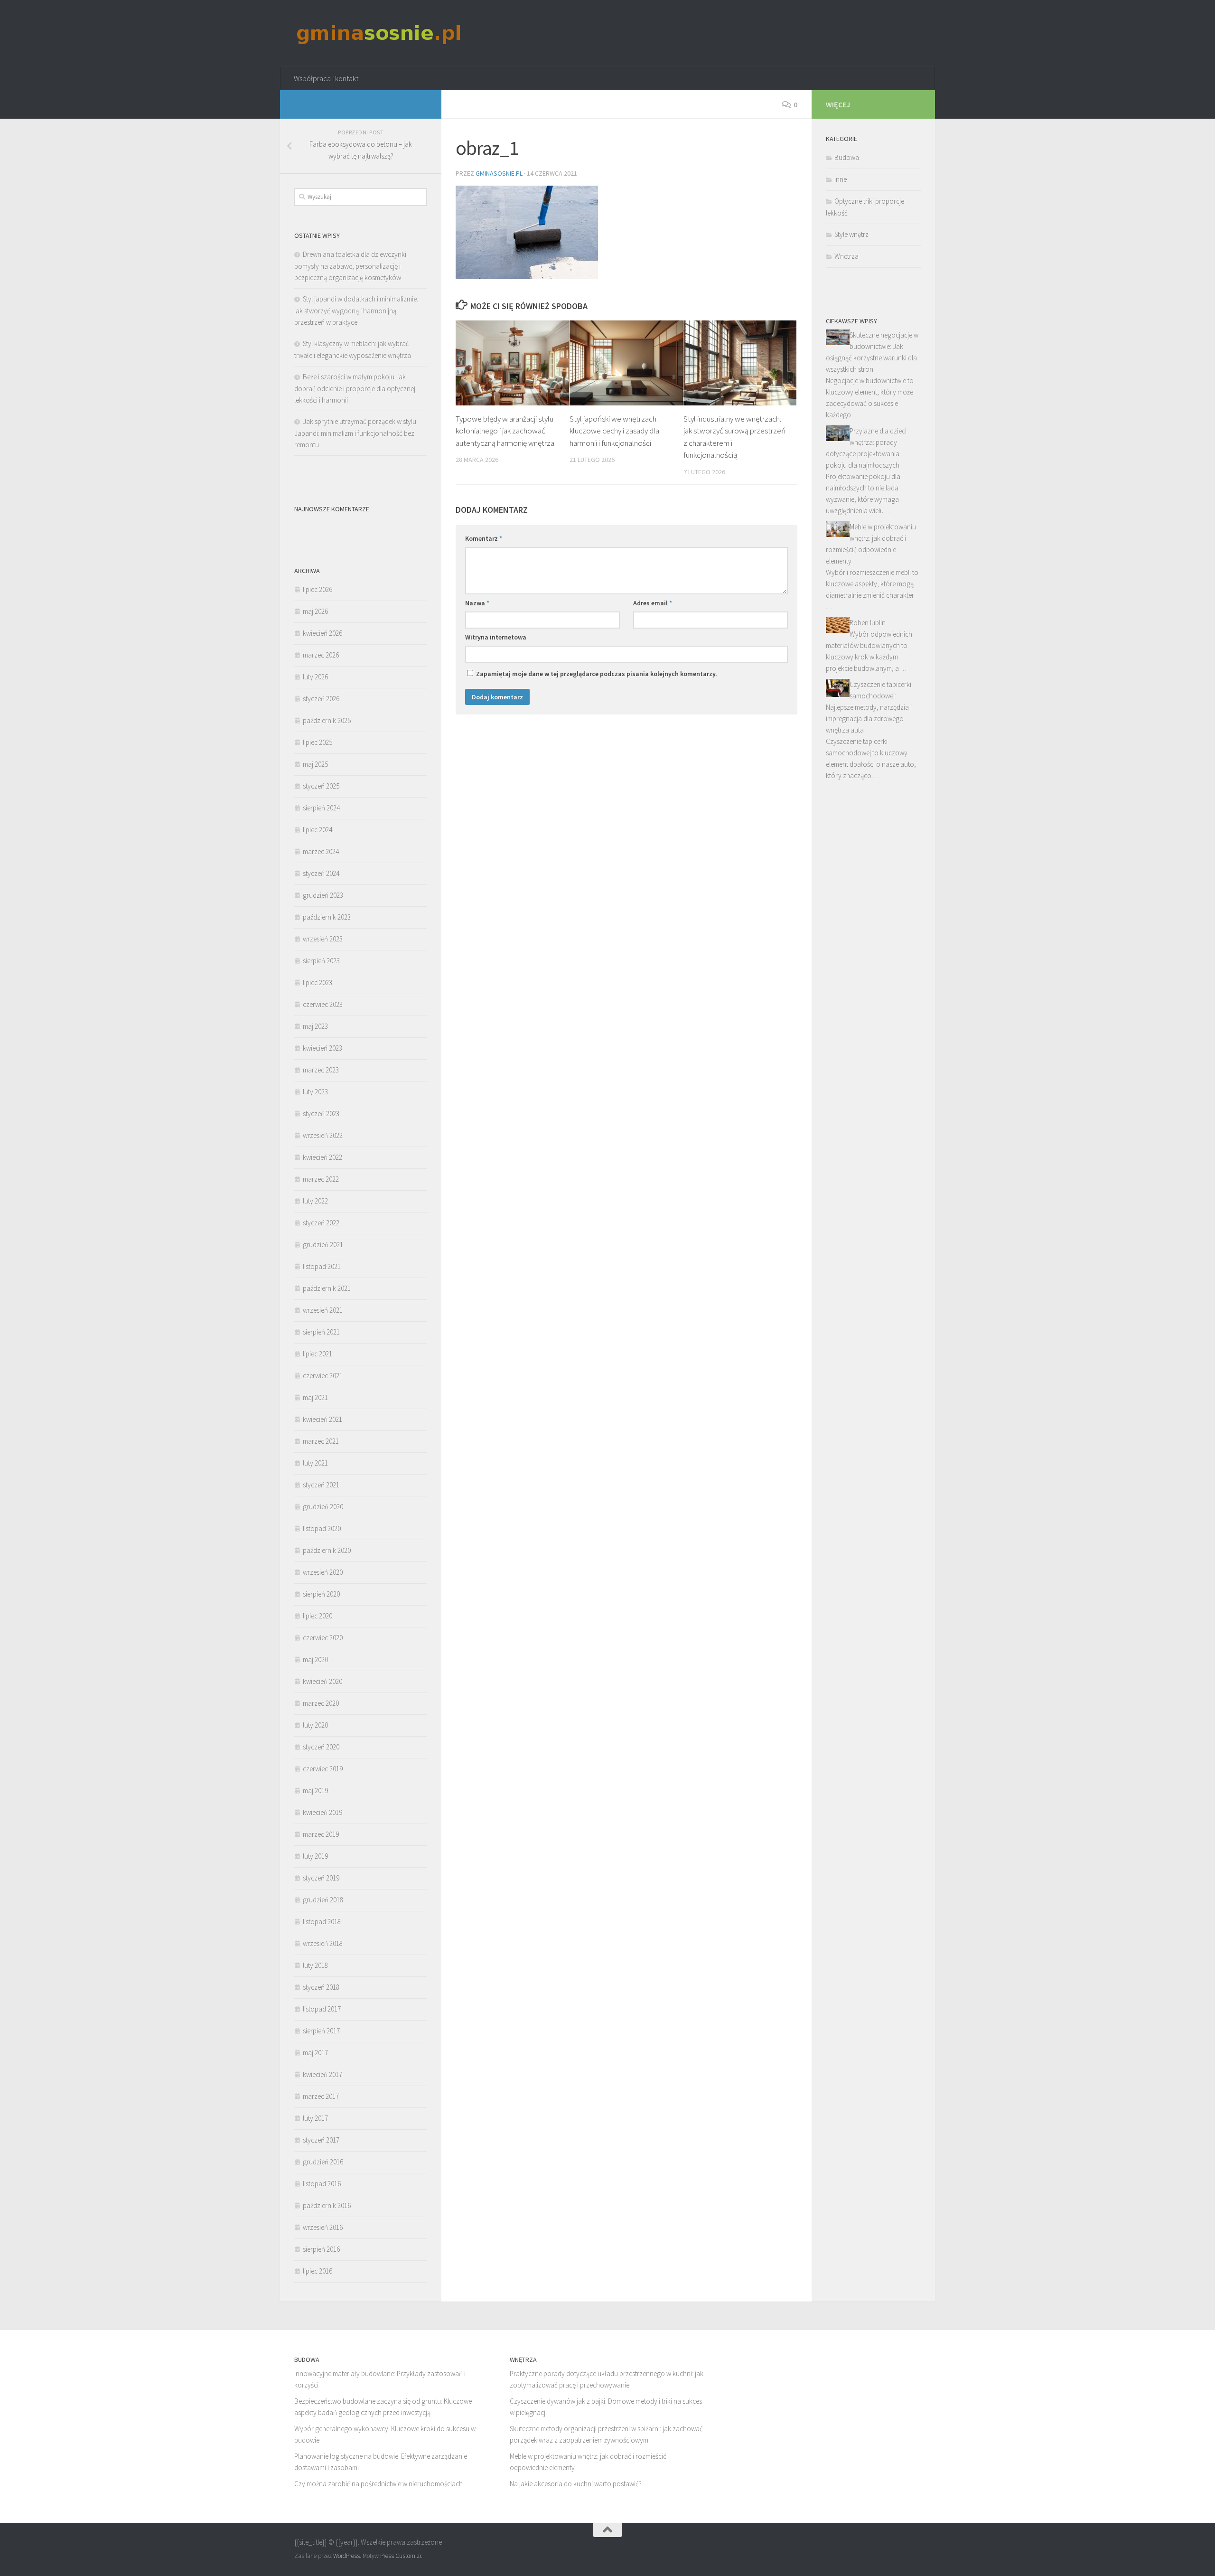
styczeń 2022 (321, 1223)
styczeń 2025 (321, 786)
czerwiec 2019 (323, 1769)
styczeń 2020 (321, 1747)
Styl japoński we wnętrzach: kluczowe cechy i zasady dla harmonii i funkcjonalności (614, 431)
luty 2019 (315, 1856)
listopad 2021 (322, 1266)
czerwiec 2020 (323, 1638)
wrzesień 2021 (323, 1310)
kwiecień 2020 (322, 1681)
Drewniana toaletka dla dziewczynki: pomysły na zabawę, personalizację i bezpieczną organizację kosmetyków (351, 266)
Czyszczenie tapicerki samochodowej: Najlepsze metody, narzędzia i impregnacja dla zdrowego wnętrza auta (869, 707)
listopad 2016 (322, 2184)
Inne (841, 179)
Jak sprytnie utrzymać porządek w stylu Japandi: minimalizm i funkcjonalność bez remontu (355, 433)
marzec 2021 (321, 1441)
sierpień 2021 (321, 1332)
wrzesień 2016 (323, 2227)
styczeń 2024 (321, 873)
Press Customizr (401, 2556)
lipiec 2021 (318, 1354)
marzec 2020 (321, 1703)
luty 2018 (315, 1965)
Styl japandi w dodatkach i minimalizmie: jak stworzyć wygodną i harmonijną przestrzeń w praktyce (356, 310)
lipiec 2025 (318, 742)
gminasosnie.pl (499, 173)
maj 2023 (315, 1026)
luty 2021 (315, 1463)
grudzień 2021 (323, 1245)
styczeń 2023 (321, 1114)
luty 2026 (315, 677)
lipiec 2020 (318, 1616)
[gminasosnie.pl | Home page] (379, 33)
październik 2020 (327, 1550)
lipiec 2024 (318, 830)
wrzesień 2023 (323, 939)
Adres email (653, 603)
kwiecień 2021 (322, 1419)
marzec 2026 (321, 655)
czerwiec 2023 (323, 1004)
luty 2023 (315, 1092)
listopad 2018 (322, 1922)
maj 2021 (315, 1397)
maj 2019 (315, 1791)
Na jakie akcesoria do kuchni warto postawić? (576, 2484)
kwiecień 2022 (322, 1157)
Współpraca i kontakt (326, 78)
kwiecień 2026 (322, 633)
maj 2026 (315, 611)
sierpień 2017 (321, 2031)
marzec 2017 (321, 2096)
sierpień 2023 (321, 961)
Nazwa (477, 603)
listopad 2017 (322, 2009)
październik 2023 (327, 917)
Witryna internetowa (496, 637)
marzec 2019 (321, 1834)
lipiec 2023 (318, 982)
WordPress (346, 2556)
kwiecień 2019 (322, 1812)
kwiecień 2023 (322, 1048)
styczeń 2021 (321, 1485)
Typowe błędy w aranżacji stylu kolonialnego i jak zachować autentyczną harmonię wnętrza (505, 431)
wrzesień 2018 (323, 1943)
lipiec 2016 (318, 2271)
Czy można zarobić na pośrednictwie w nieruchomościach (379, 2484)
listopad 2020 (322, 1528)
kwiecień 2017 (322, 2074)
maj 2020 (315, 1659)
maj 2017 (315, 2053)
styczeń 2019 (321, 1878)
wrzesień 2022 (323, 1135)
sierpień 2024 (321, 808)
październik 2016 (327, 2205)
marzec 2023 (321, 1070)
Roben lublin (868, 623)
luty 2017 (315, 2118)
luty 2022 (315, 1201)
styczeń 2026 (321, 699)
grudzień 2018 (323, 1900)
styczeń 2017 (321, 2140)
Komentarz (484, 538)
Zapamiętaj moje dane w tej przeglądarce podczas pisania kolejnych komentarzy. (597, 674)
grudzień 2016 (323, 2162)
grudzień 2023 (323, 895)
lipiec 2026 (318, 589)
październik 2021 (327, 1288)
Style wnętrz (851, 234)
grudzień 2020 (323, 1507)
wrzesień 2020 (323, 1572)
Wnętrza (846, 256)
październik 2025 (327, 720)
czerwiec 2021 (323, 1376)
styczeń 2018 (321, 1987)
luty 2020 (315, 1725)
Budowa (847, 157)
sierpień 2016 (321, 2249)
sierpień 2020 (321, 1594)
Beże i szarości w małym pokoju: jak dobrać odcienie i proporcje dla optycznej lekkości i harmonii (355, 388)
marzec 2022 (321, 1179)
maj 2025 (315, 764)
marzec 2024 (321, 851)
